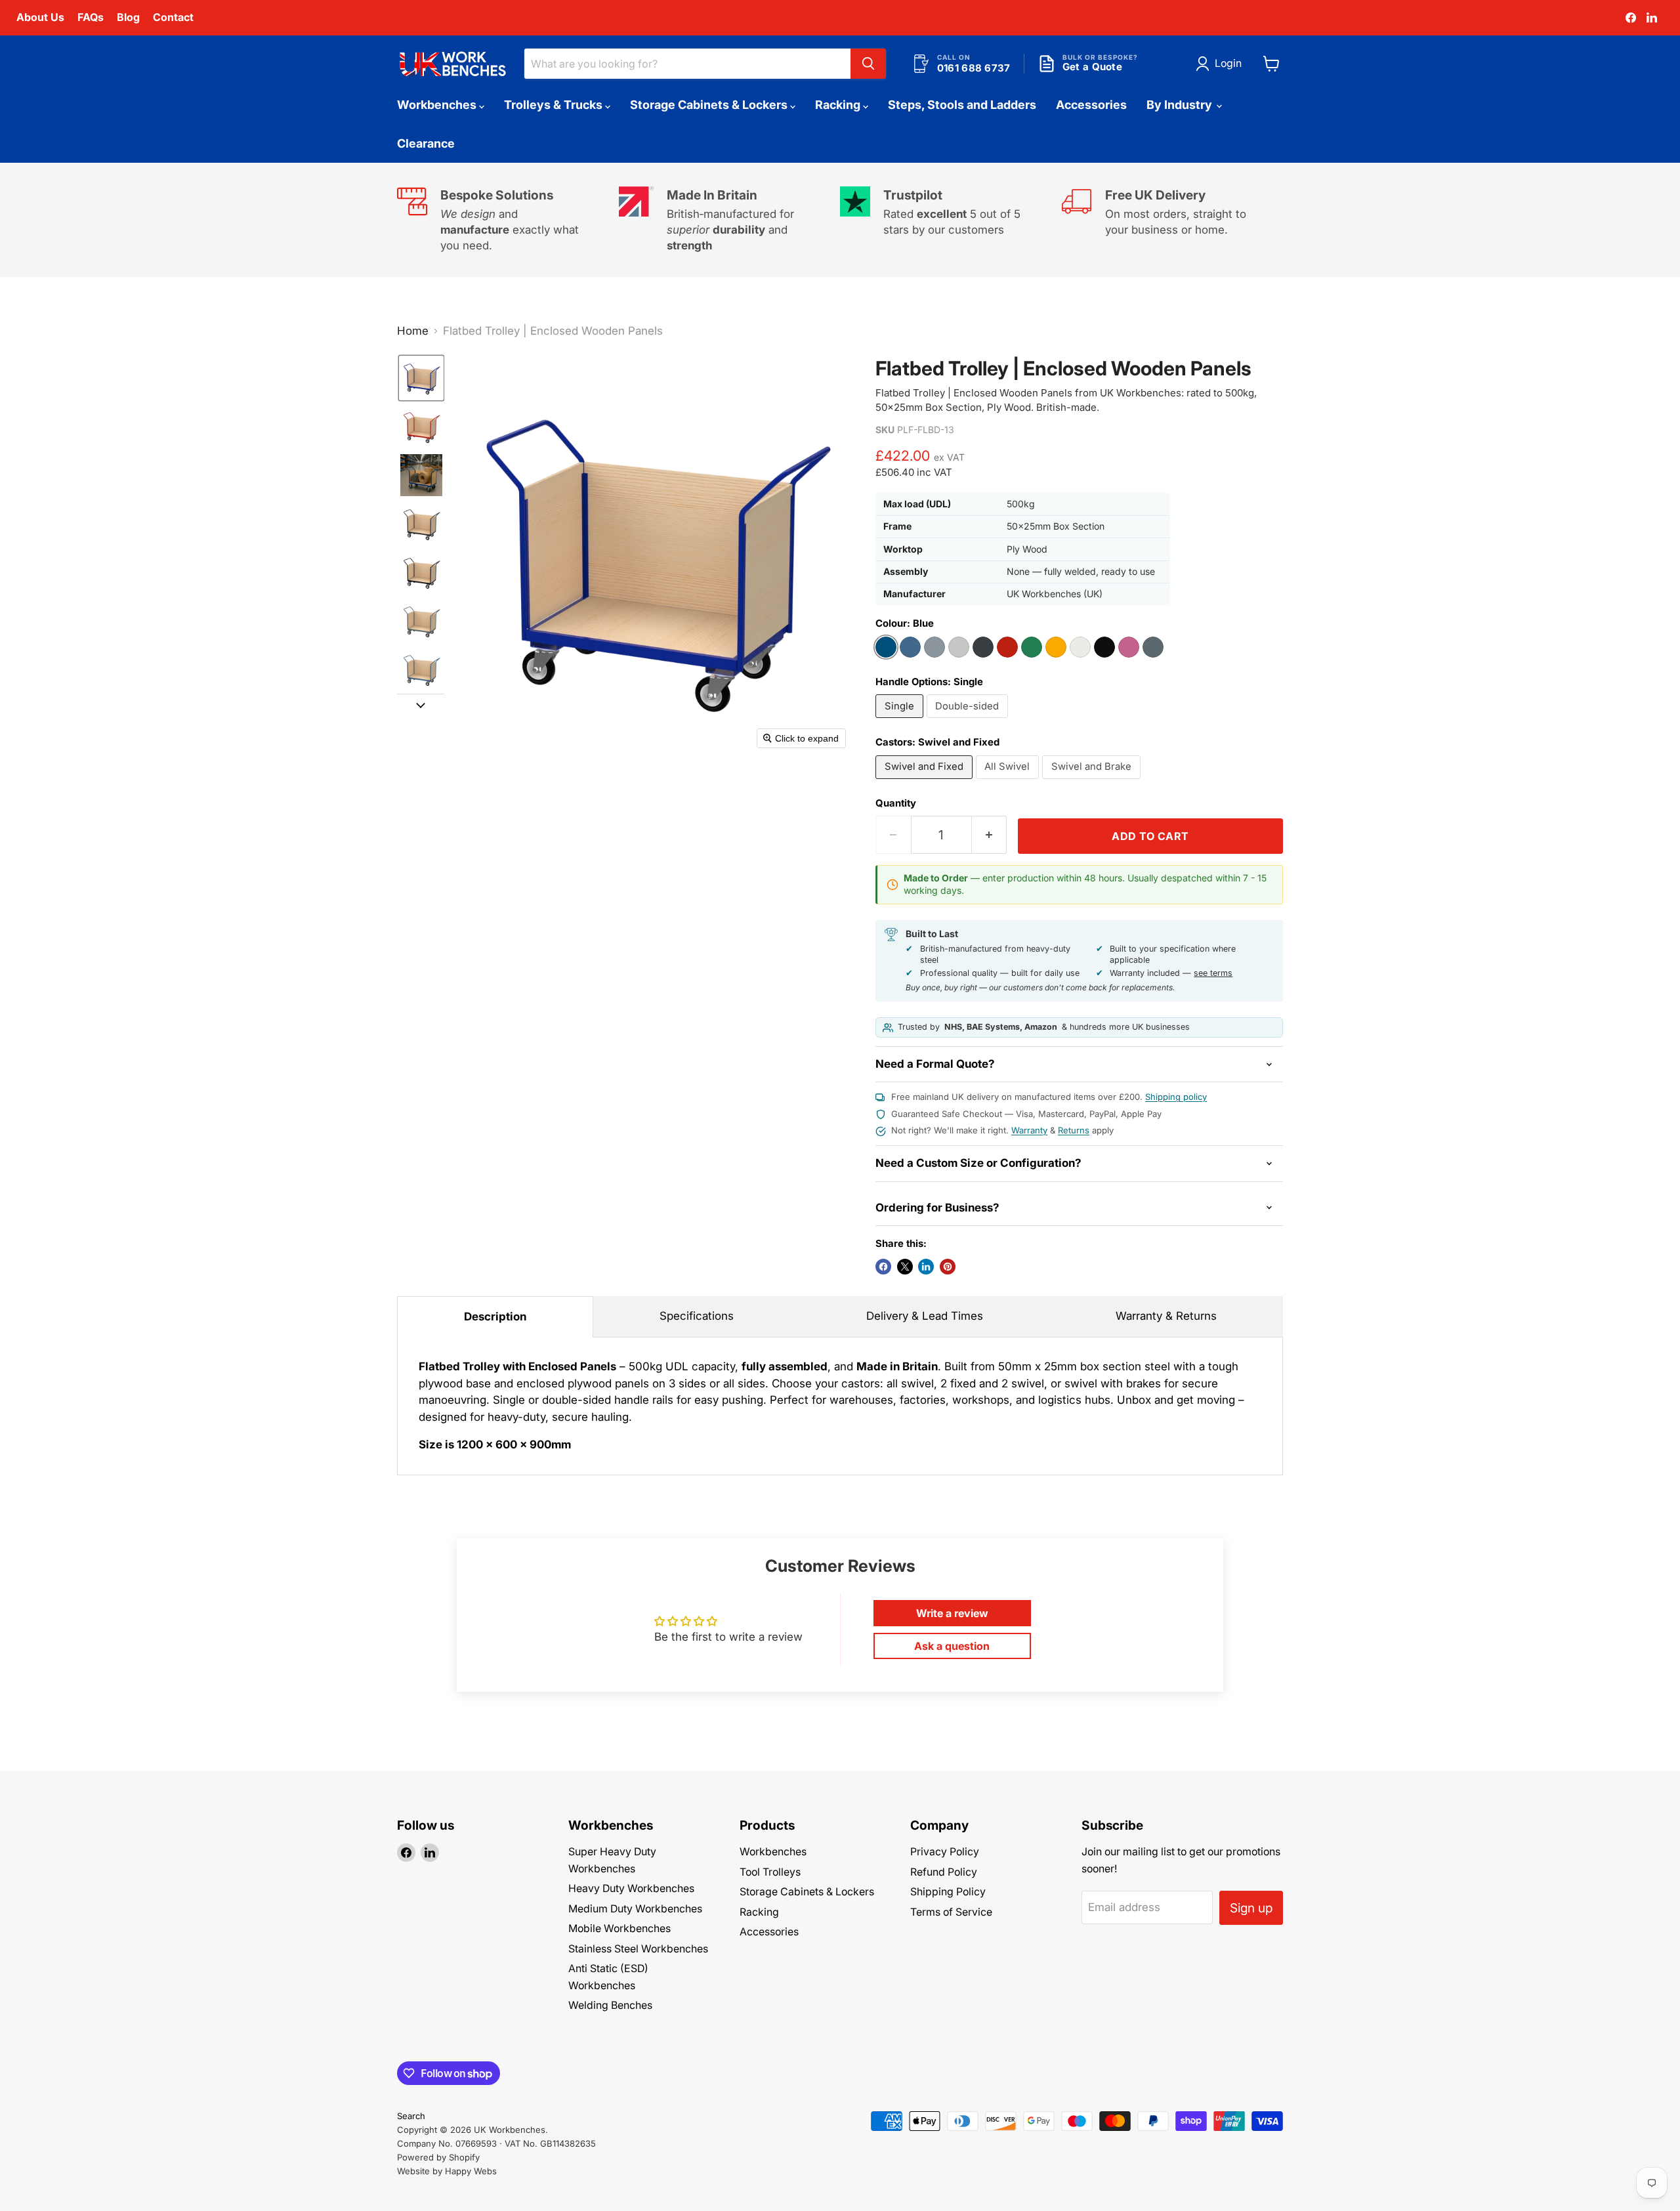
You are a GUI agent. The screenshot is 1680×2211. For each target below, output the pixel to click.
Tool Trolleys (770, 1872)
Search (411, 2116)
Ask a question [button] (952, 1646)
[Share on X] (905, 1267)
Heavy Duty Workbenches (631, 1888)
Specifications (697, 1316)
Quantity (896, 804)
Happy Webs (471, 2171)
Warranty (1029, 1130)
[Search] (868, 64)
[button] (1221, 64)
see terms (1213, 973)
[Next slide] (421, 704)
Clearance (426, 143)
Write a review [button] (952, 1613)
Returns (1074, 1130)
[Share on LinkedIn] (926, 1267)
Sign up (1251, 1908)
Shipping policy (1176, 1097)
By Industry (1181, 105)
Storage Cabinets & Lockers (710, 105)
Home (413, 331)
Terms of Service (951, 1912)
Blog (128, 17)
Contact (173, 17)
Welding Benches (610, 2005)
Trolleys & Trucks (555, 105)
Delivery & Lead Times (925, 1316)
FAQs (91, 17)
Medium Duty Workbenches (635, 1909)
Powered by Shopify (438, 2157)
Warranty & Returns (1166, 1316)
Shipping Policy (948, 1892)
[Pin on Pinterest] (948, 1267)
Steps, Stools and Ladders (962, 105)
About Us (40, 17)
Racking (839, 105)
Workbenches (438, 105)
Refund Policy (944, 1872)
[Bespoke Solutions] (508, 220)
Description (495, 1316)
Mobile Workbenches (619, 1928)
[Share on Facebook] (883, 1267)
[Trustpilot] (951, 220)
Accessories (1091, 105)
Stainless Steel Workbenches (638, 1949)
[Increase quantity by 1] (990, 835)
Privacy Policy (945, 1852)
